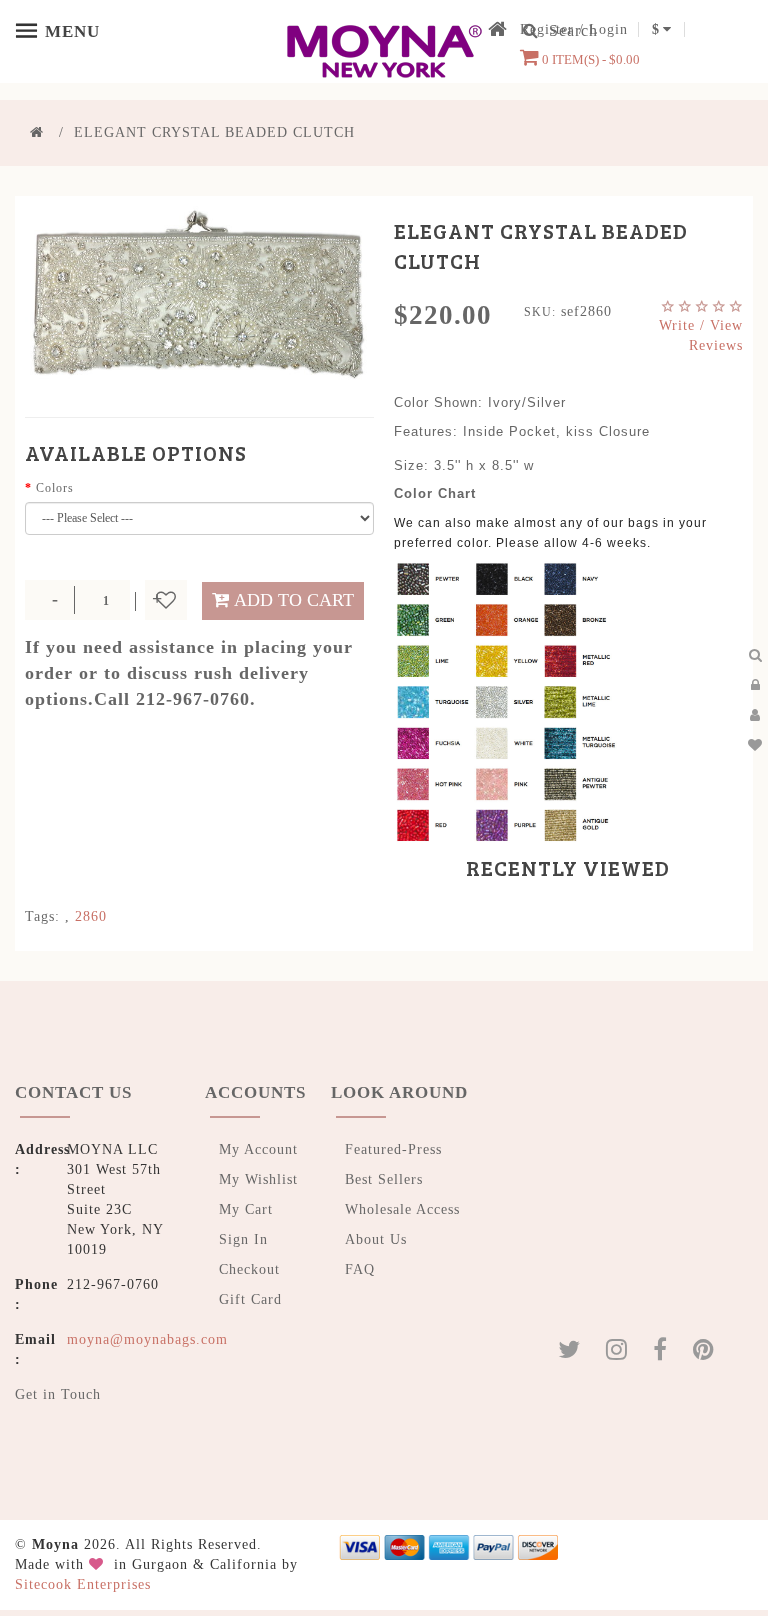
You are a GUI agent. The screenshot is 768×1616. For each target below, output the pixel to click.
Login (608, 29)
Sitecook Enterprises (83, 1584)
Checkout (249, 1269)
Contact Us (73, 1092)
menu (30, 30)
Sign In (243, 1239)
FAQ (360, 1269)
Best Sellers (384, 1179)
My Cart (246, 1209)
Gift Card (250, 1299)
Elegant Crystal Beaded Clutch (214, 132)
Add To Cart (294, 600)
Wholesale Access (402, 1209)
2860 (91, 916)
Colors (55, 488)
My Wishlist (258, 1179)
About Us (376, 1239)
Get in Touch (58, 1394)
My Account (258, 1149)
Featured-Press (393, 1149)
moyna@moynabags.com (147, 1339)
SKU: (540, 312)
